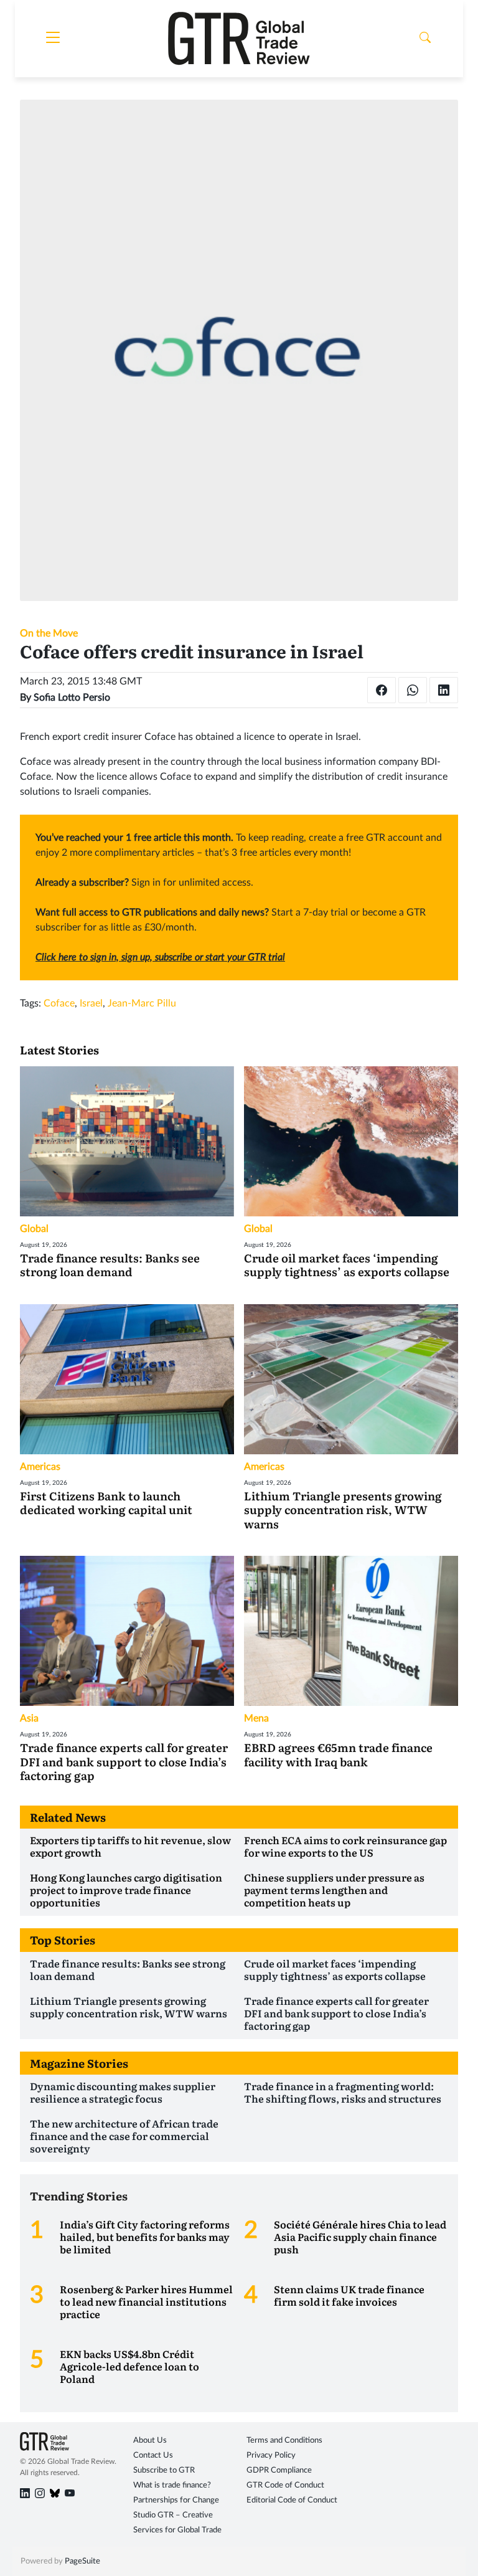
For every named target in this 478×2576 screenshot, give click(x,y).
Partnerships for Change (176, 2500)
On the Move (49, 633)
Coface (59, 1003)
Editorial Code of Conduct (292, 2500)
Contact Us (153, 2455)
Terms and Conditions (284, 2441)
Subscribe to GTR (164, 2470)
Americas (40, 1467)
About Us (150, 2441)
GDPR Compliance (279, 2470)
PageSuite (82, 2561)
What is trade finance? (172, 2485)
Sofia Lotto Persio (72, 698)
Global (34, 1229)
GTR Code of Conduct (285, 2485)
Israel (91, 1003)
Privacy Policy (271, 2455)
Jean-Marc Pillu (142, 1003)
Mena (256, 1718)
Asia (29, 1718)
